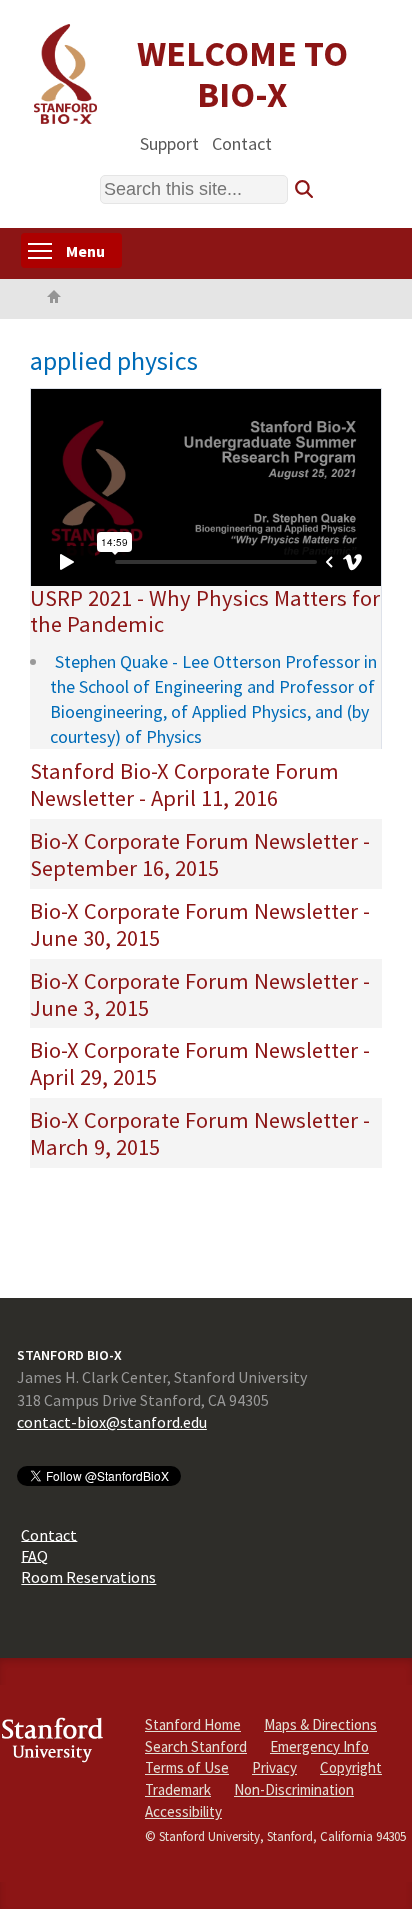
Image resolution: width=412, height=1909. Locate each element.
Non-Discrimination (294, 1789)
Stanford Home (193, 1724)
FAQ (34, 1555)
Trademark (178, 1789)
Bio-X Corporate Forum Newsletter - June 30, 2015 (200, 924)
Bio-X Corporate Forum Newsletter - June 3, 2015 (200, 994)
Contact (242, 142)
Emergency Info (319, 1746)
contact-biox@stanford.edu (112, 1422)
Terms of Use (187, 1767)
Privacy (274, 1767)
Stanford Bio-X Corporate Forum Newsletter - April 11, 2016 (184, 784)
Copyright (351, 1767)
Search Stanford (196, 1746)
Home (54, 299)
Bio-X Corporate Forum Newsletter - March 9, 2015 (200, 1133)
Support (169, 142)
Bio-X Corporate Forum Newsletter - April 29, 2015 (200, 1063)
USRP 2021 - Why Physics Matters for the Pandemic (205, 611)
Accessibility (183, 1811)
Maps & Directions (320, 1724)
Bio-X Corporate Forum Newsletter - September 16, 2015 (200, 854)
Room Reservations (88, 1577)
